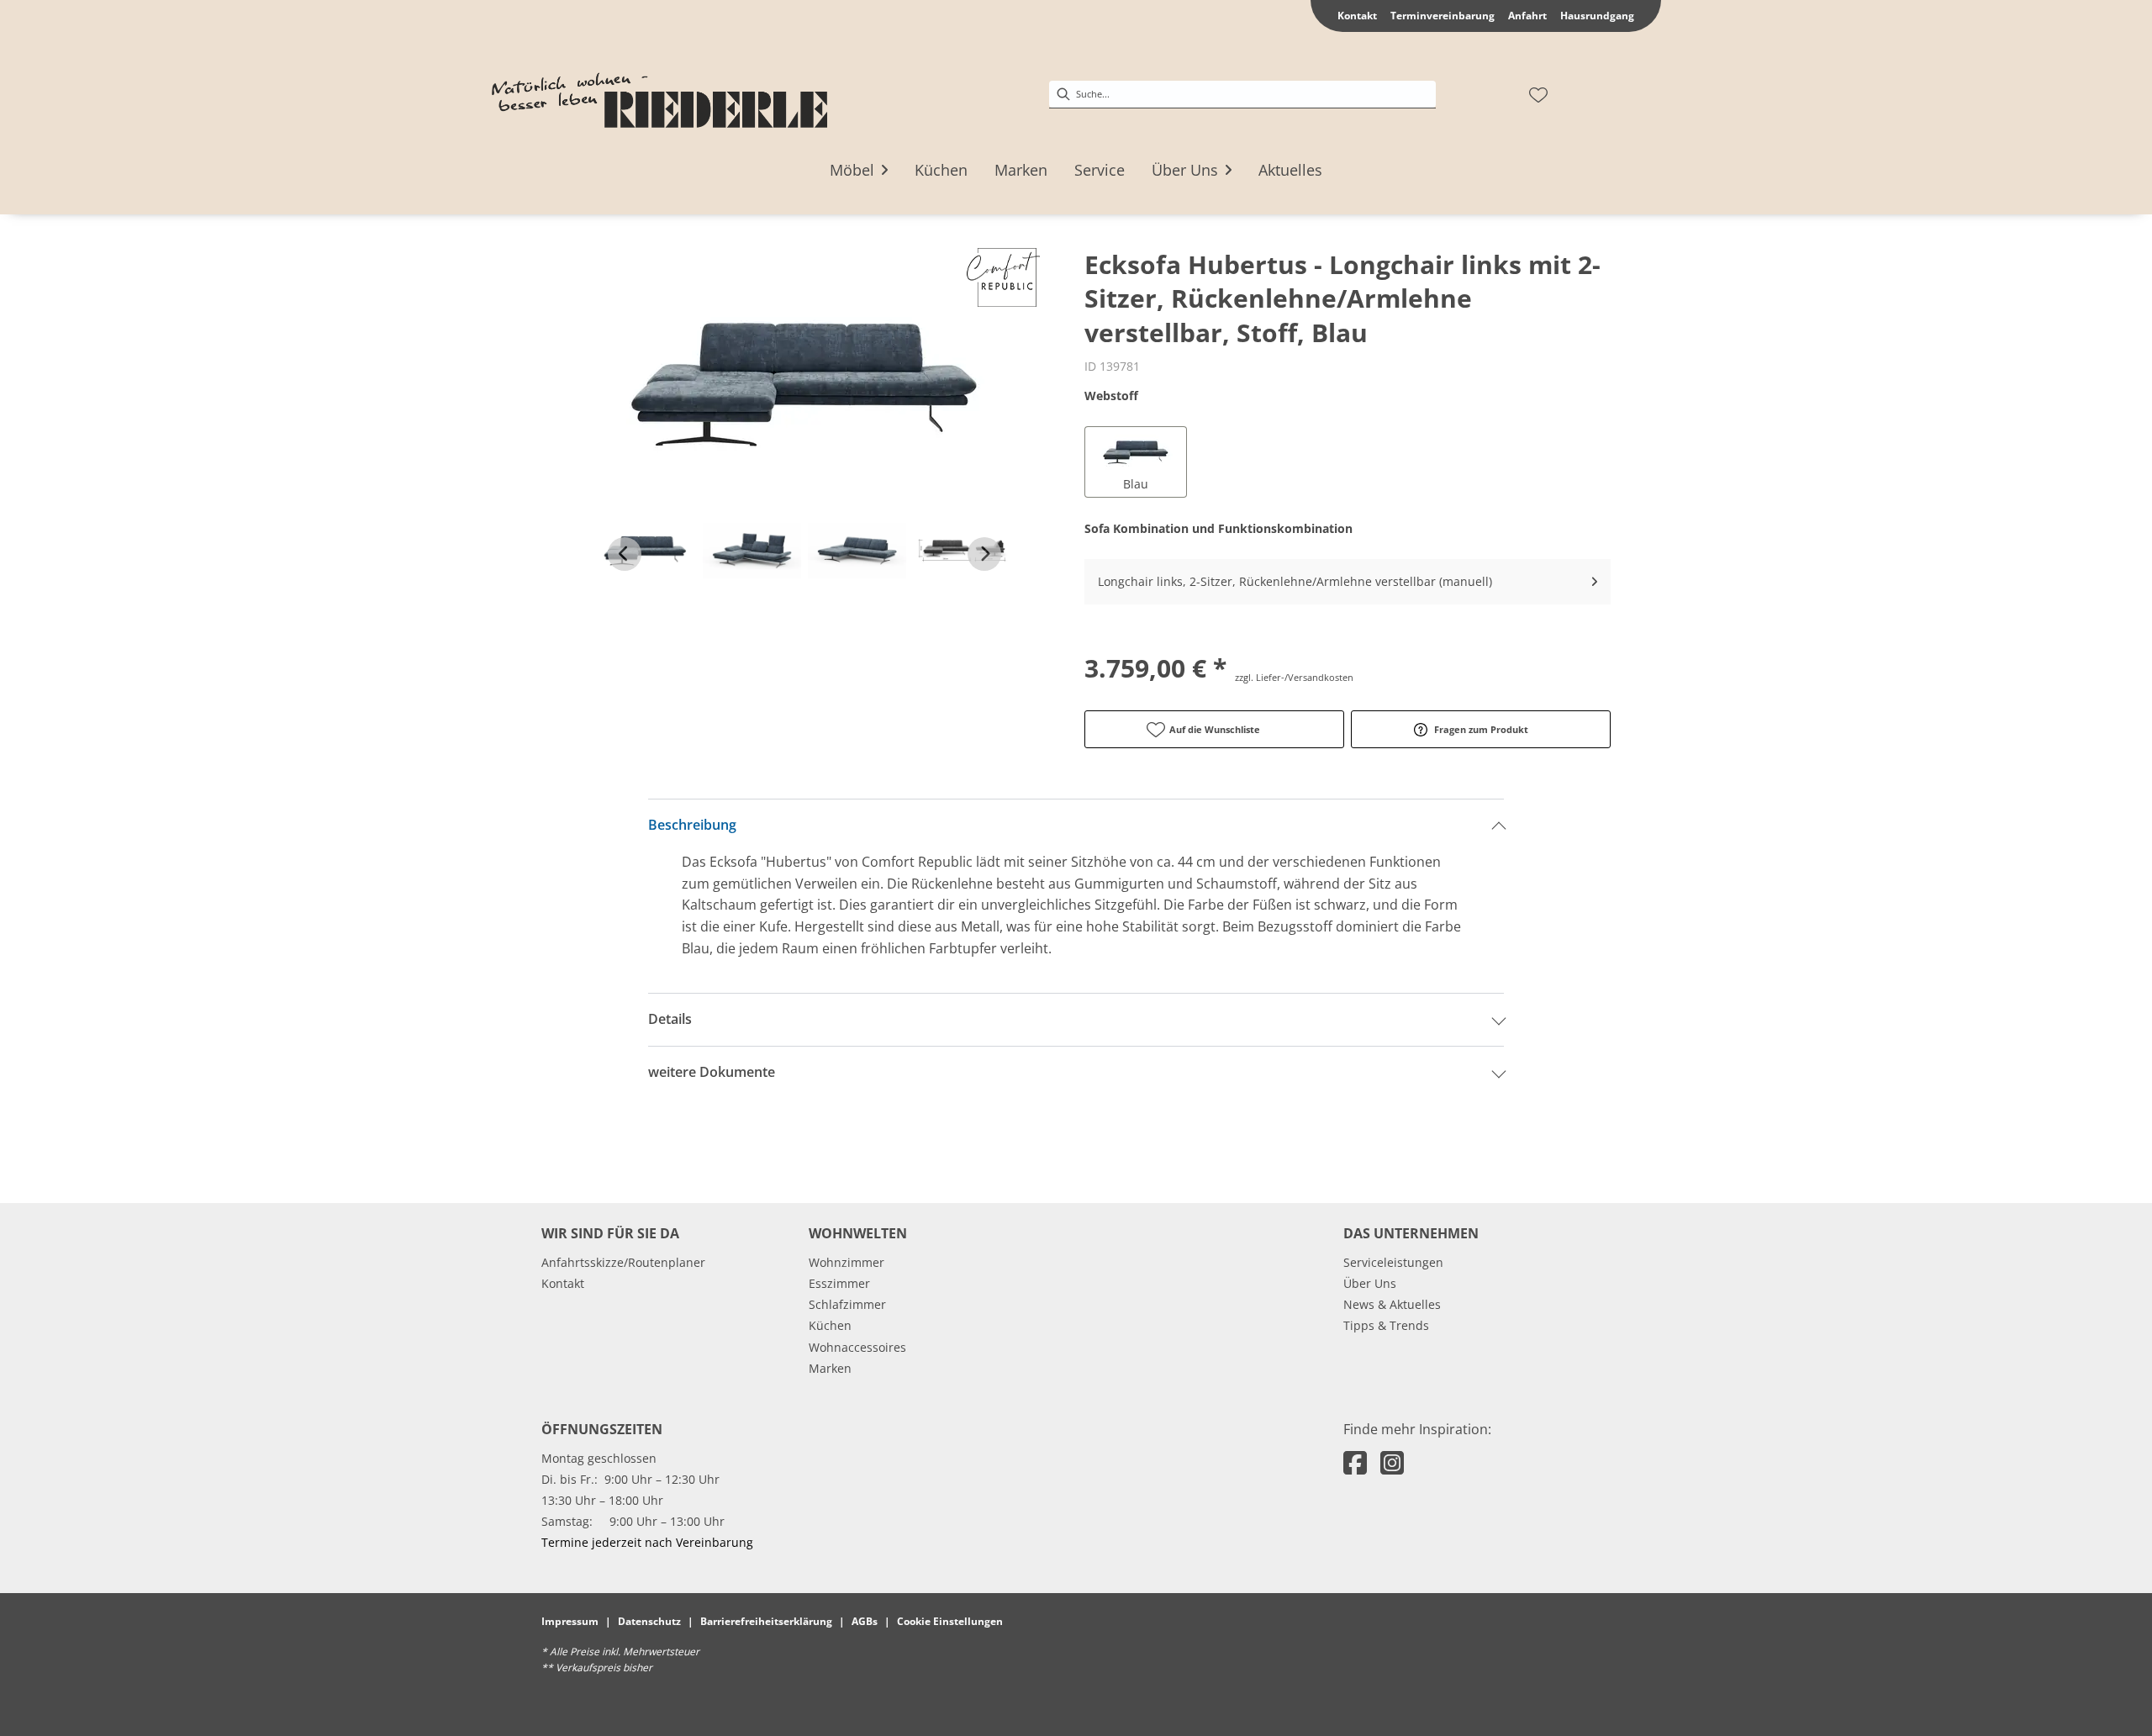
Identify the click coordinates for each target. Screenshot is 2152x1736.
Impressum (570, 1621)
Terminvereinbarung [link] (1443, 16)
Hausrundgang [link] (1597, 16)
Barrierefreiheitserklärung (766, 1621)
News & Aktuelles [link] (1392, 1304)
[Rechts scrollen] (984, 554)
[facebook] (1355, 1462)
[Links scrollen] (625, 554)
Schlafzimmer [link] (847, 1304)
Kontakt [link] (1357, 16)
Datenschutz (649, 1621)
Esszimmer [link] (839, 1283)
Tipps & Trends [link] (1386, 1325)
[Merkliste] (1538, 95)
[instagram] (1392, 1462)
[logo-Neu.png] (659, 95)
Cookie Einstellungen (950, 1621)
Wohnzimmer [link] (847, 1262)
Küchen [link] (830, 1325)
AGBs (865, 1621)
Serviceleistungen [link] (1393, 1262)
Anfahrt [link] (1527, 16)
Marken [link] (830, 1368)
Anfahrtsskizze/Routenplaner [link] (623, 1262)
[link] (852, 170)
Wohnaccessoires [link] (857, 1347)
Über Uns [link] (1370, 1283)
